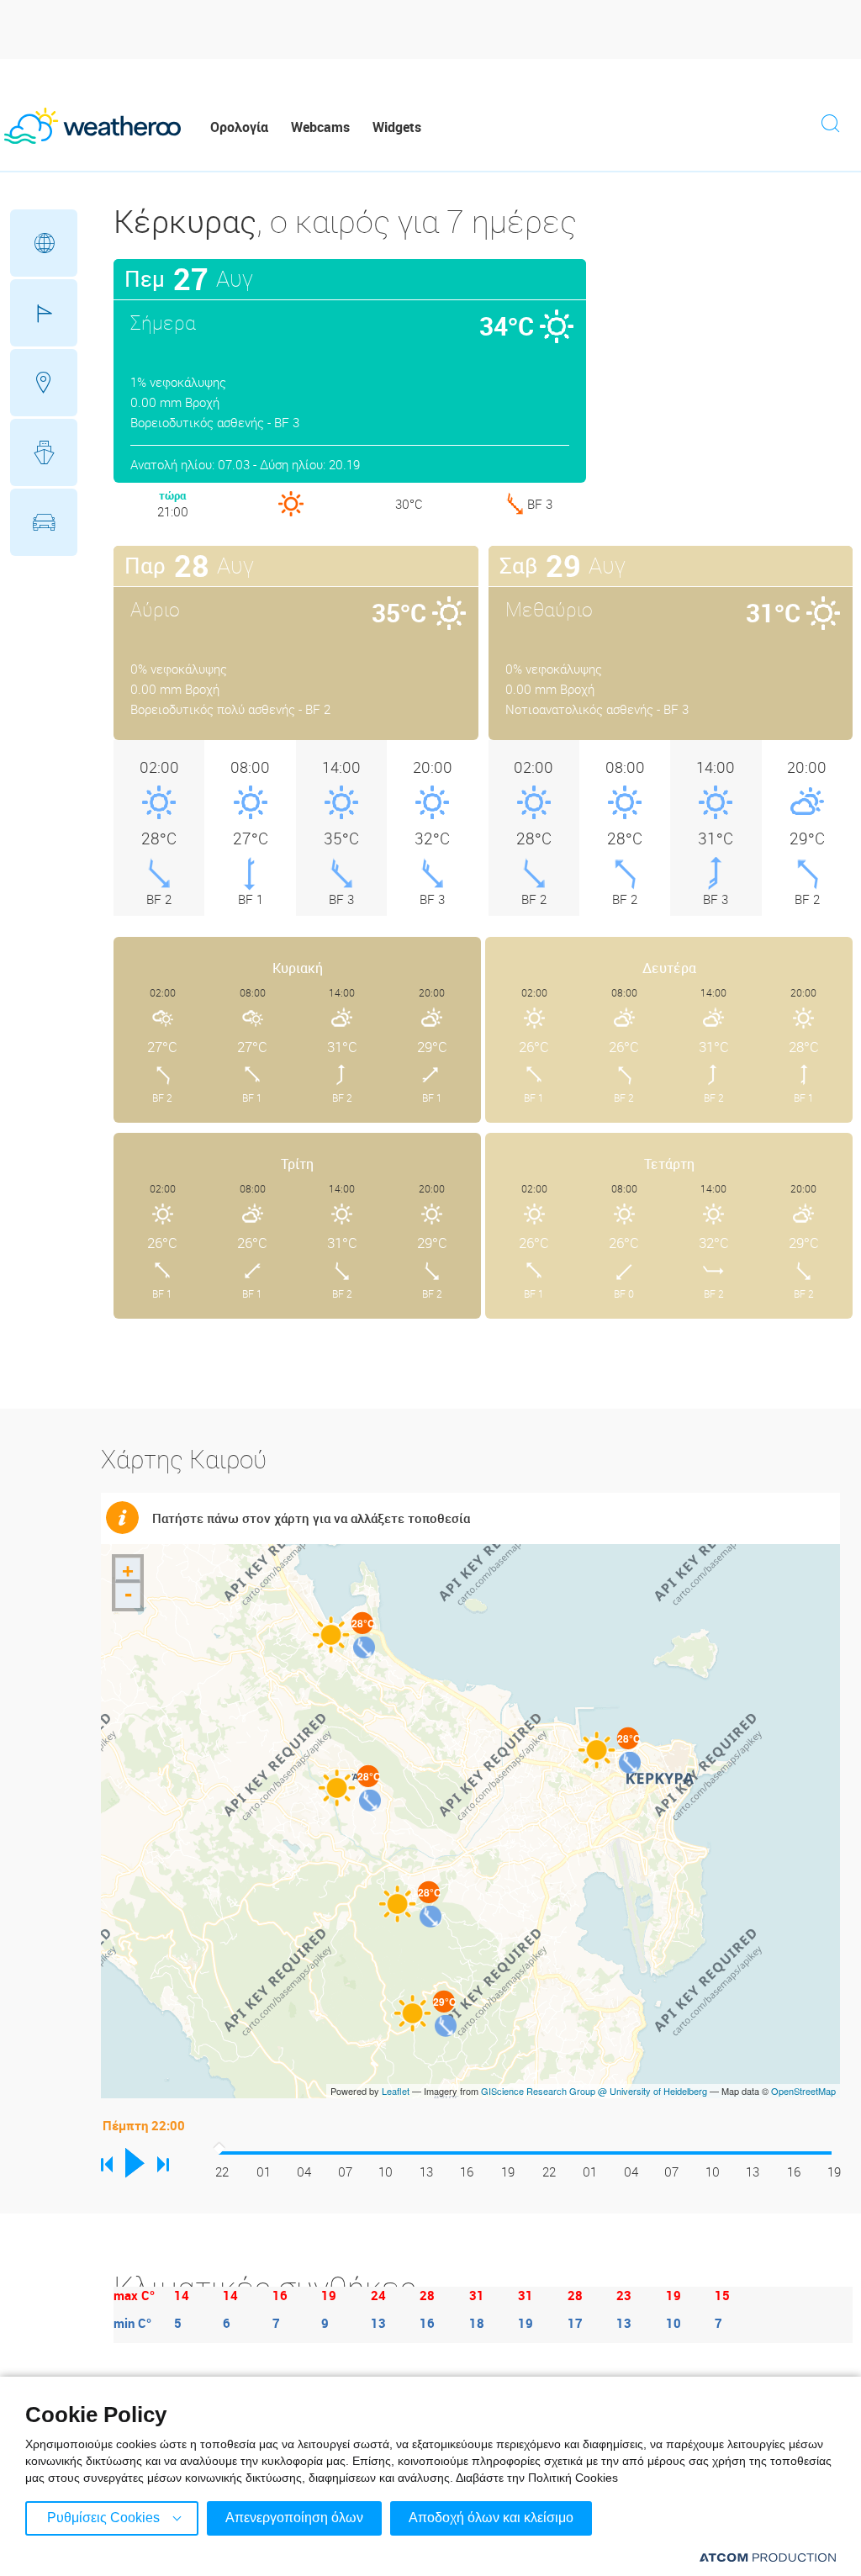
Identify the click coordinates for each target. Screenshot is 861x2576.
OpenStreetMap (803, 2091)
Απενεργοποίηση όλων (294, 2518)
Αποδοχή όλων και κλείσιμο (491, 2518)
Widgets (397, 127)
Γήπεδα (44, 313)
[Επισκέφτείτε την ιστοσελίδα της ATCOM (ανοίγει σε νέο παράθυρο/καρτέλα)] (768, 2557)
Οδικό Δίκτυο (44, 522)
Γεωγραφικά (44, 243)
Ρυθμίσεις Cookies (103, 2518)
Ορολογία (239, 127)
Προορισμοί (44, 383)
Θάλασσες (44, 452)
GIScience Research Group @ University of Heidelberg (594, 2091)
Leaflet (396, 2091)
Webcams (320, 127)
